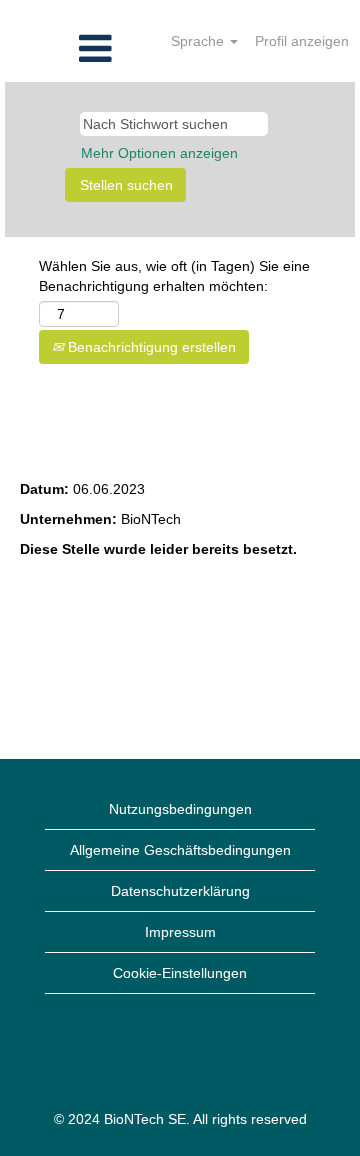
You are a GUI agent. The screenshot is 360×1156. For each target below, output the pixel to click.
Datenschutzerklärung (180, 891)
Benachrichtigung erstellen (150, 347)
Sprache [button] (199, 41)
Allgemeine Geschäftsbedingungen (180, 850)
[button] (60, 48)
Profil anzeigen (302, 41)
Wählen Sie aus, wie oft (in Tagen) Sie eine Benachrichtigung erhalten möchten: (174, 276)
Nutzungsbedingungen (180, 809)
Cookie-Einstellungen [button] (180, 973)
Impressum (180, 932)
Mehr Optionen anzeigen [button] (159, 153)
